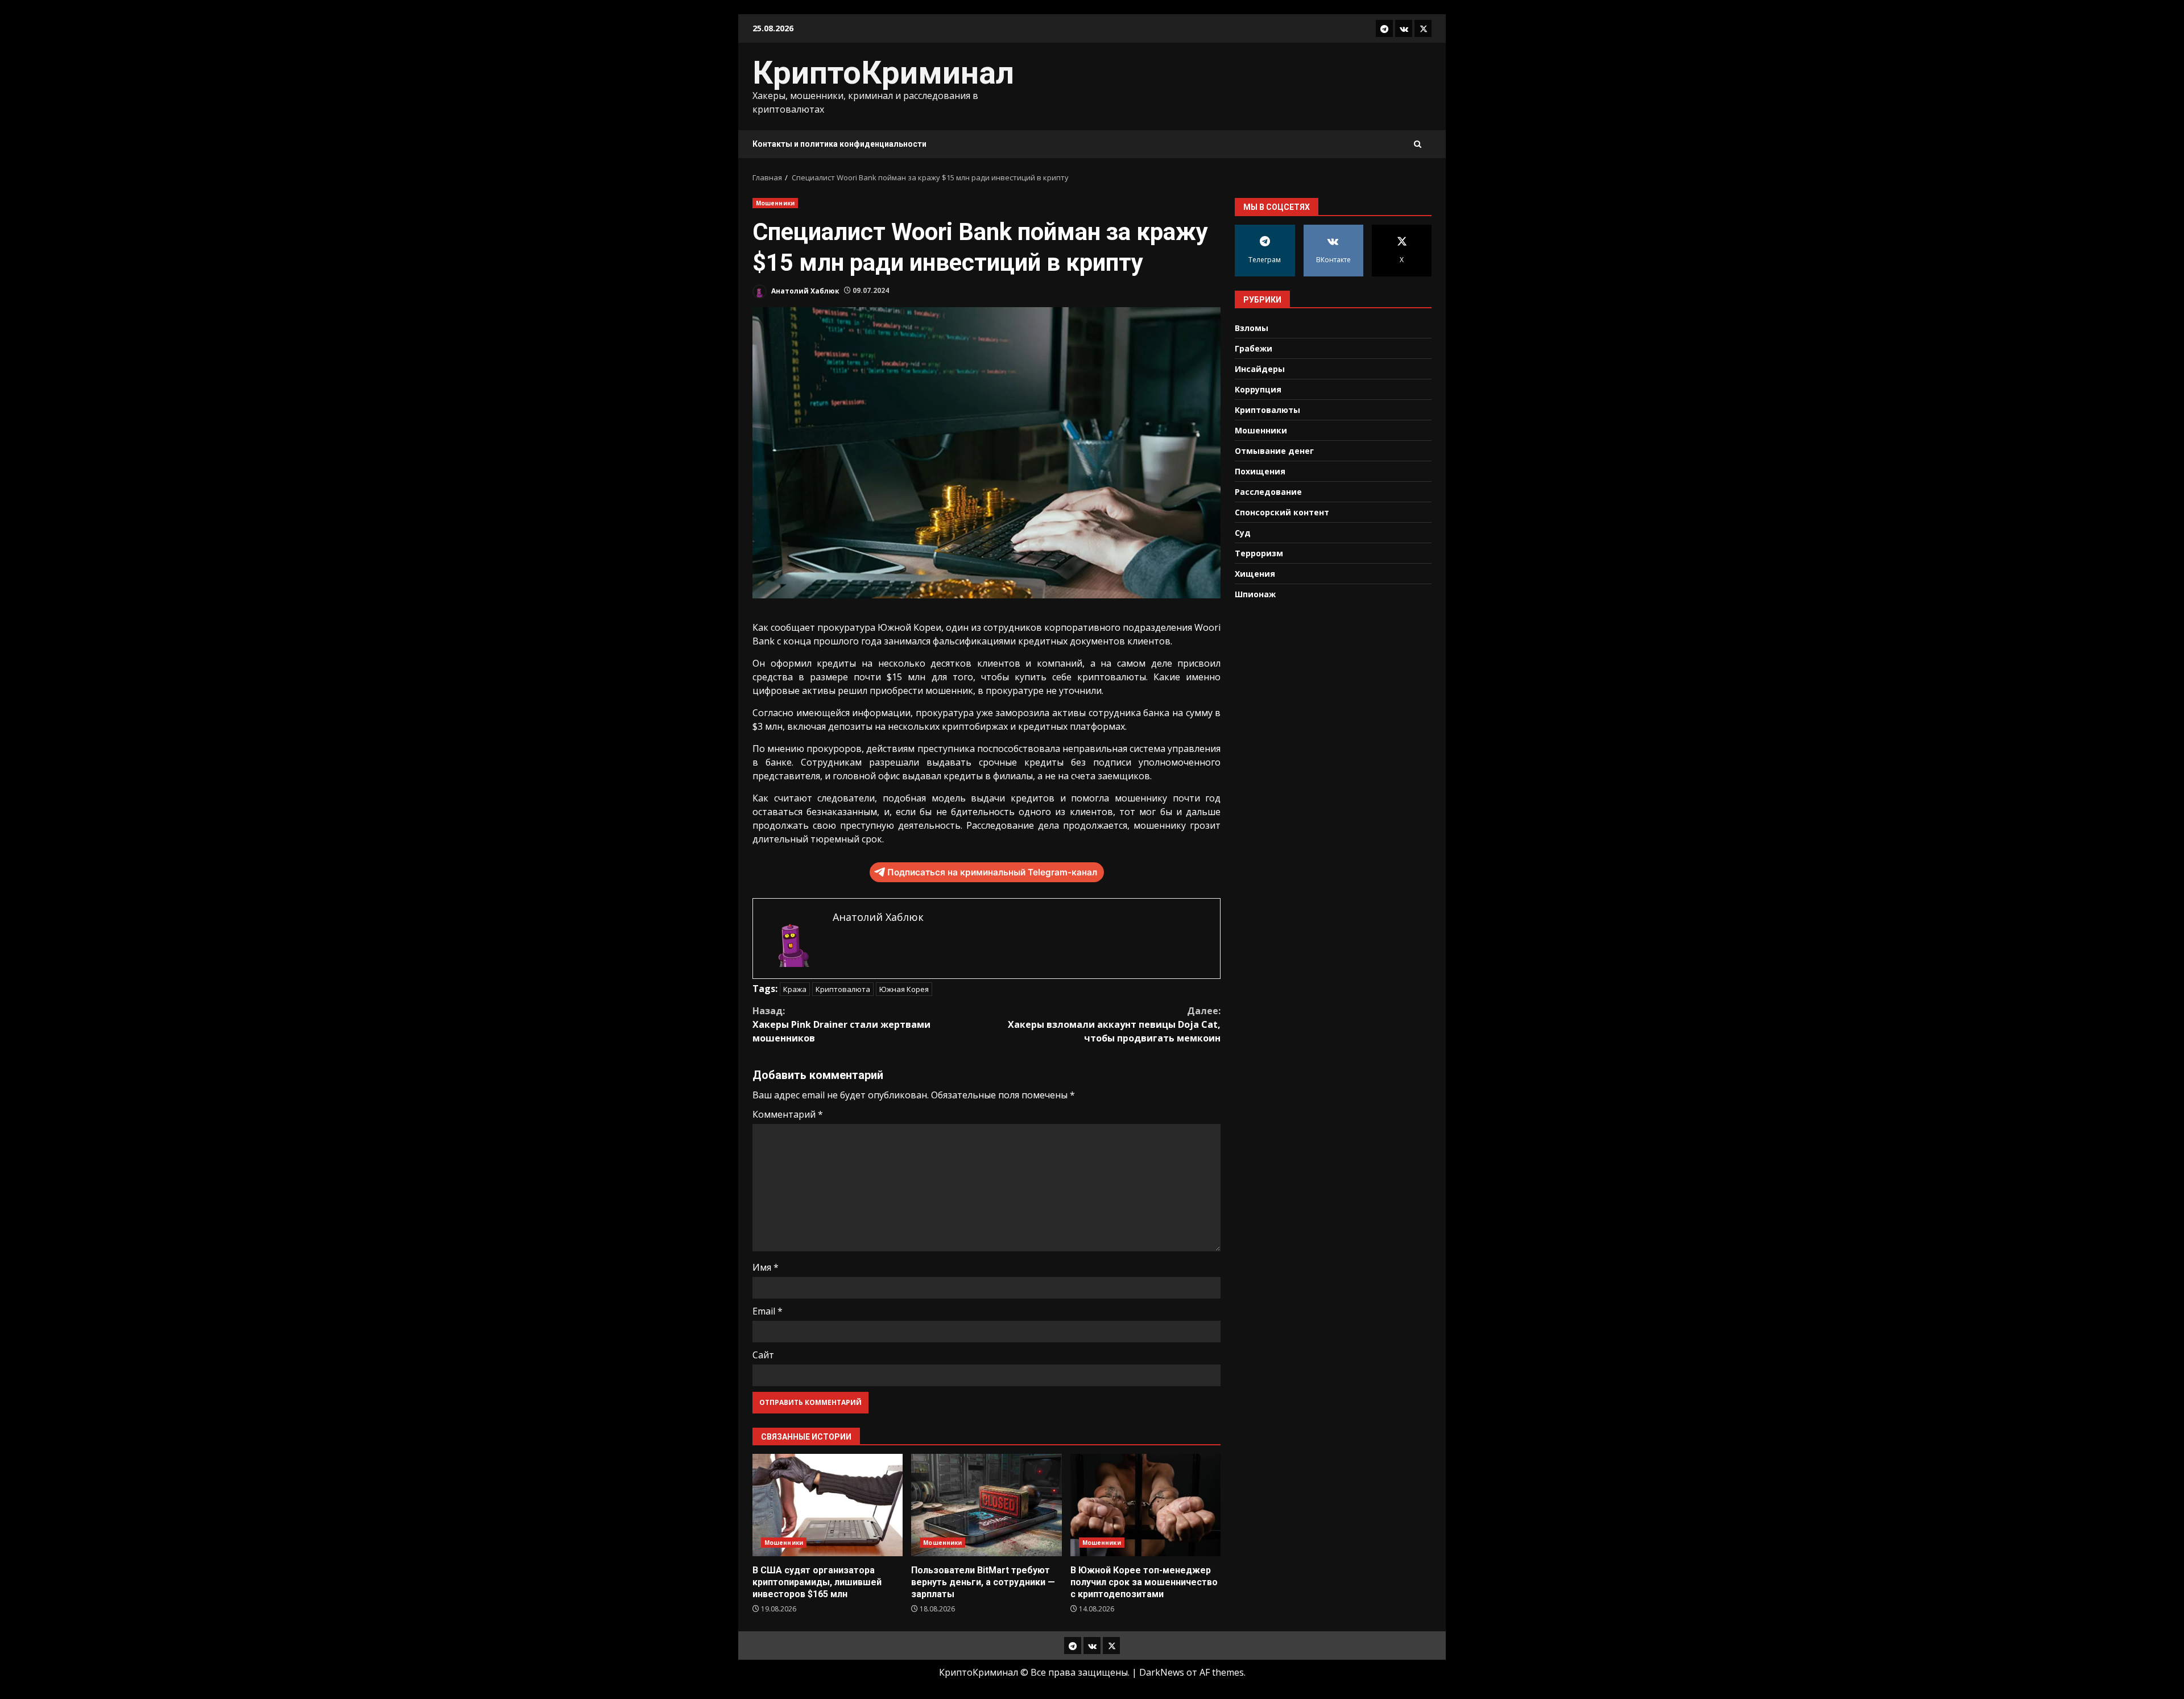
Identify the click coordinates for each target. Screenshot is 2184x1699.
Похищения (1260, 471)
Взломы (1252, 327)
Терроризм (1259, 553)
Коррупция (1258, 389)
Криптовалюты (1267, 409)
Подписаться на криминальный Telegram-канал (992, 872)
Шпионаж (1255, 594)
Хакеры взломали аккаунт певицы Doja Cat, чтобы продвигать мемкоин (1114, 1024)
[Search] (1418, 144)
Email (768, 1311)
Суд (1243, 532)
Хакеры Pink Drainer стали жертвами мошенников (841, 1024)
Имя (766, 1267)
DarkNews (1162, 1672)
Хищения (1255, 573)
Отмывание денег (1274, 450)
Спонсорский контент (1282, 512)
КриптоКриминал (883, 73)
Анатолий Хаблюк (804, 290)
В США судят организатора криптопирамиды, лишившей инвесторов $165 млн (828, 1505)
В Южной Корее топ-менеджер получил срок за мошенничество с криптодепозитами (1145, 1505)
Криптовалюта (843, 989)
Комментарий (788, 1114)
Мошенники (775, 203)
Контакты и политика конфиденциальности (839, 144)
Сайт (763, 1355)
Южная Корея (904, 989)
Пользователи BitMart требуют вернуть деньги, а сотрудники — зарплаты (986, 1505)
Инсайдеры (1260, 368)
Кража (795, 989)
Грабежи (1254, 348)
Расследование (1268, 491)
